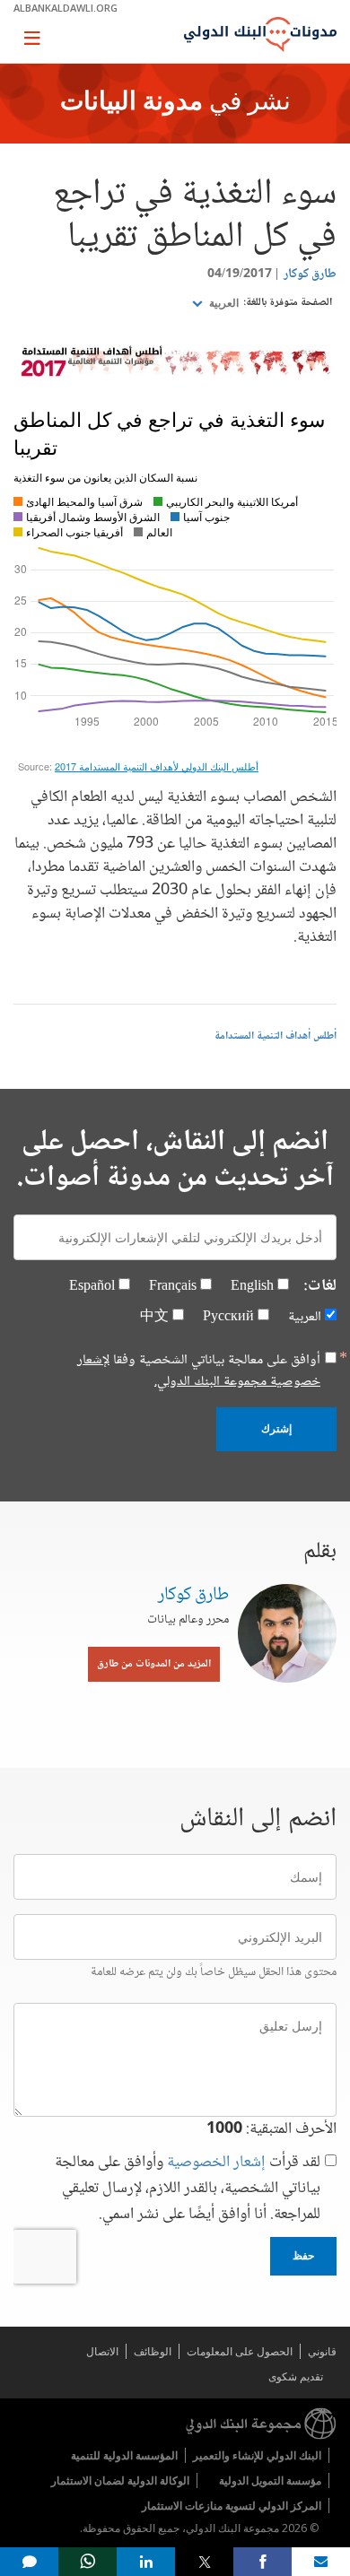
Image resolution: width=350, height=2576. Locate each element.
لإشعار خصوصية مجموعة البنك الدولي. (199, 1371)
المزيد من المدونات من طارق (154, 1664)
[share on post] (204, 2562)
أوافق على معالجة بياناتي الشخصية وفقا (199, 1371)
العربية (223, 303)
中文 (154, 1317)
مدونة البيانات (131, 103)
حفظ (303, 2256)
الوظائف (153, 2351)
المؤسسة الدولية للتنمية (124, 2455)
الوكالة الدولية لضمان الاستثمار (120, 2480)
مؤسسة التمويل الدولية (270, 2480)
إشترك (276, 1429)
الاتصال (102, 2351)
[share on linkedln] (146, 2562)
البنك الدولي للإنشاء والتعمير (257, 2455)
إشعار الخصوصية (216, 2163)
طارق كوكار (310, 274)
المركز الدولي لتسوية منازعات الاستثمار (232, 2506)
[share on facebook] (262, 2562)
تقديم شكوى (296, 2376)
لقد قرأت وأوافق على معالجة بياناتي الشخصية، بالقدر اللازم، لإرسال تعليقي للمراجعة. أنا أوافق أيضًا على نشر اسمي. (188, 2189)
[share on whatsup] (87, 2562)
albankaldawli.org (66, 8)
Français (173, 1287)
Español (92, 1287)
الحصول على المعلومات (240, 2351)
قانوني (322, 2351)
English (252, 1287)
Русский (228, 1317)
